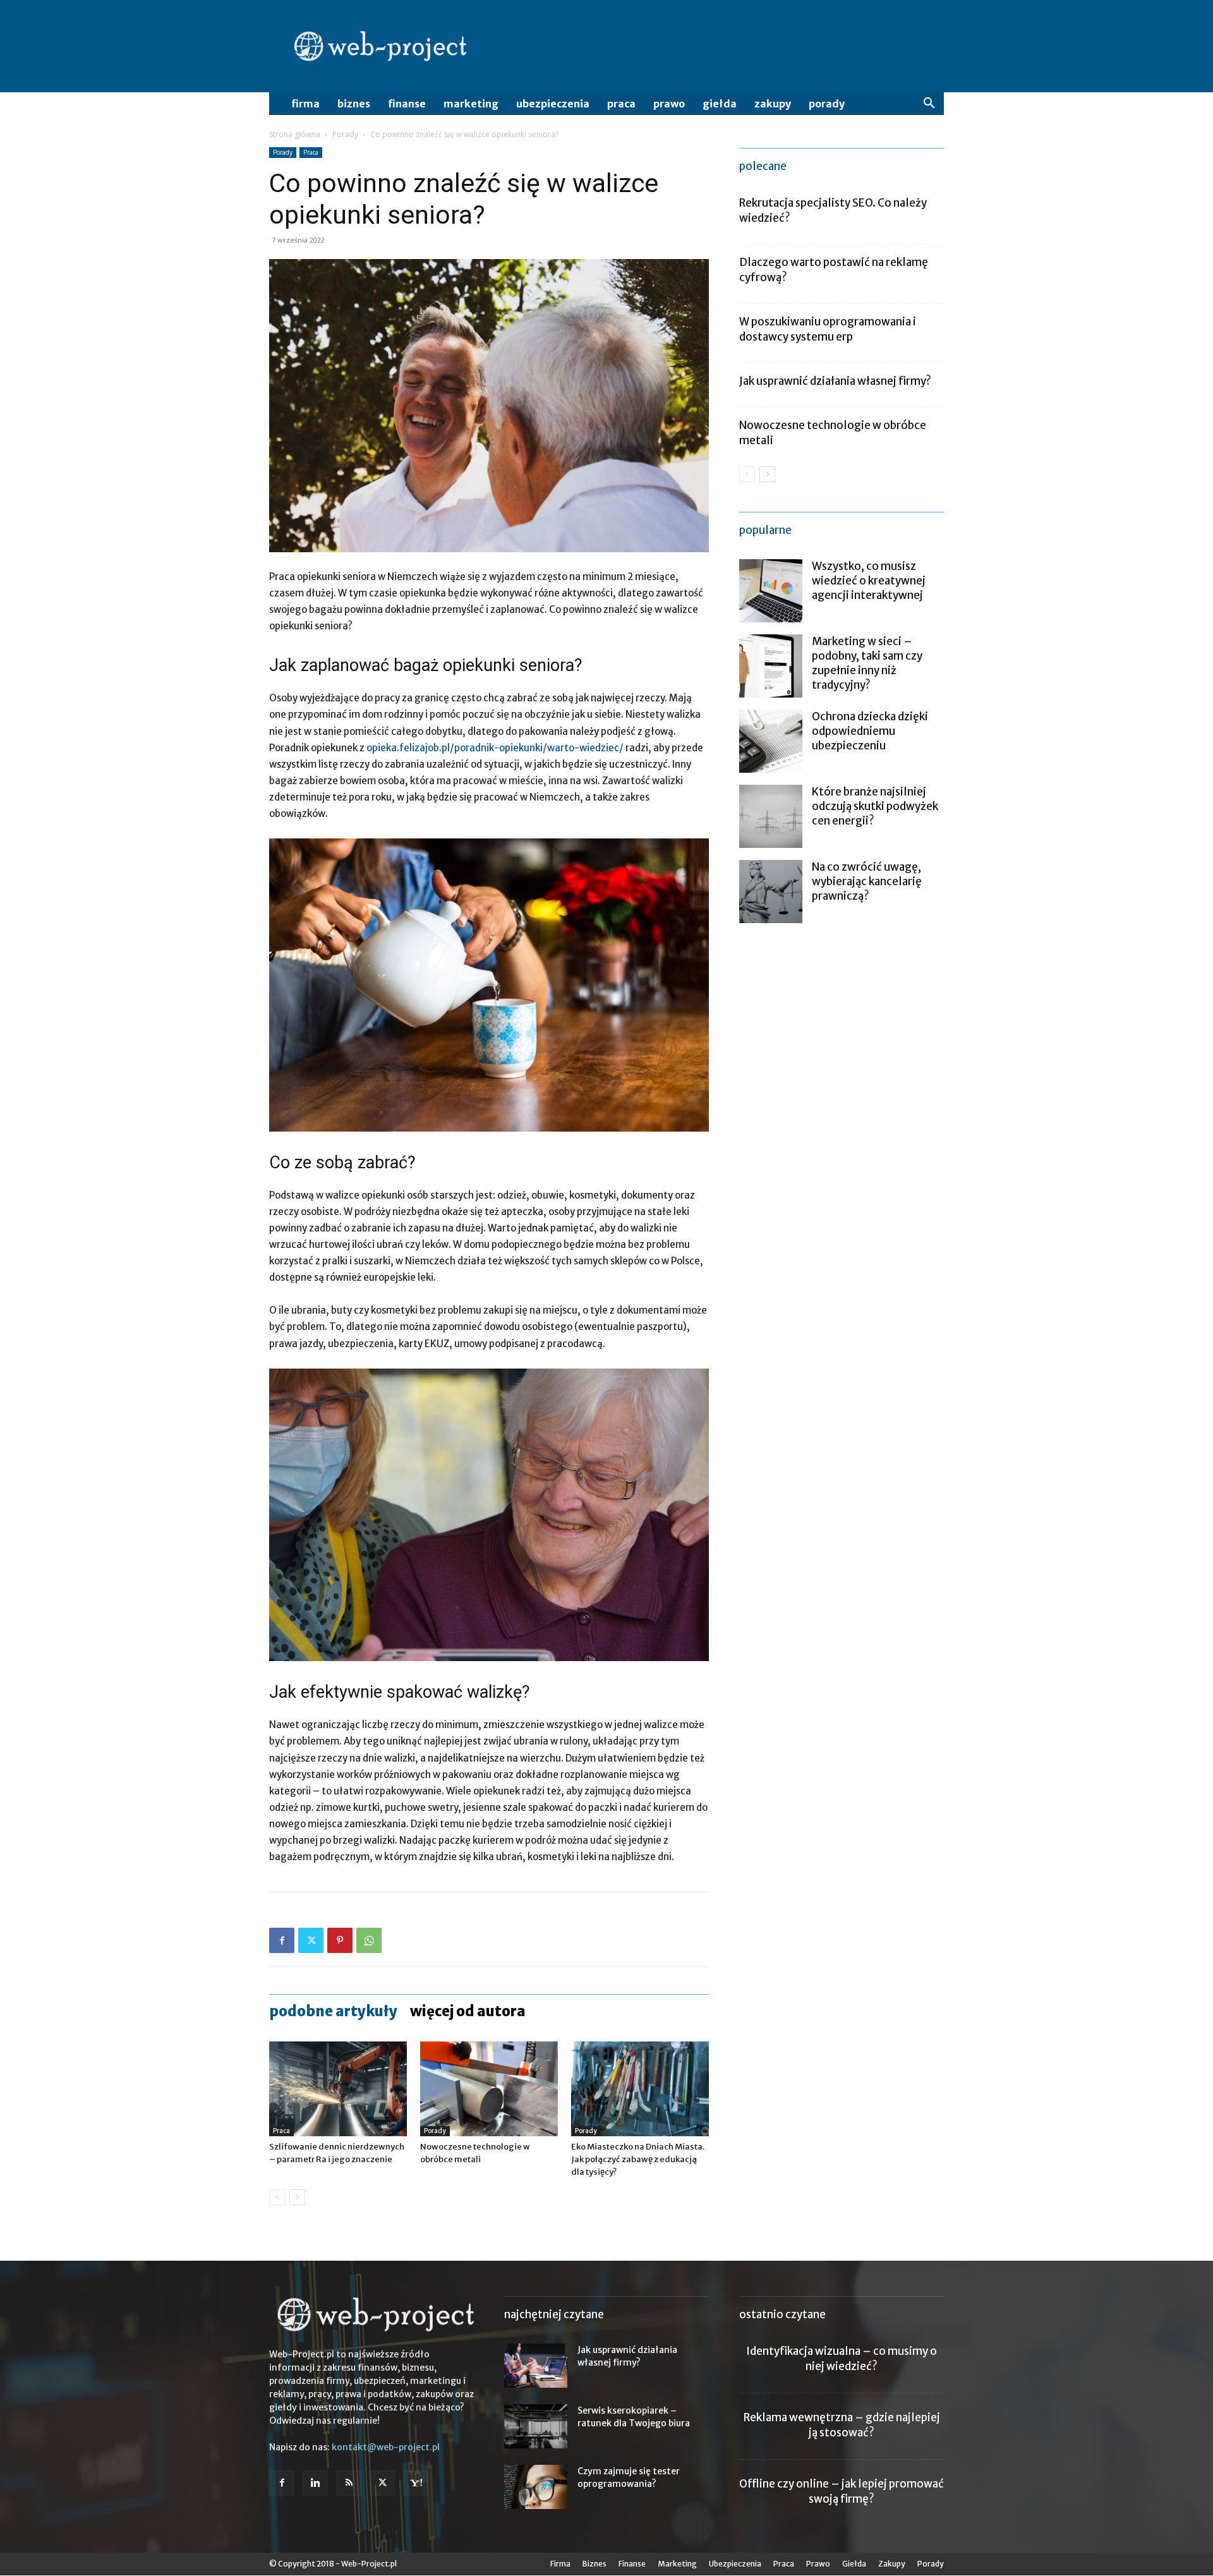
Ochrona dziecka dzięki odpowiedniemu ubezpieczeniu (870, 731)
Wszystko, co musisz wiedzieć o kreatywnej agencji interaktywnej (869, 581)
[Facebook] (282, 1940)
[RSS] (349, 2483)
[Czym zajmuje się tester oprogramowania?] (536, 2487)
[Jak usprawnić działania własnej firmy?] (536, 2366)
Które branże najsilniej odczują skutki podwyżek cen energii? (875, 806)
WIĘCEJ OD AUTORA (468, 2011)
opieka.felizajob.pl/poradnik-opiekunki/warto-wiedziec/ (495, 748)
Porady (827, 104)
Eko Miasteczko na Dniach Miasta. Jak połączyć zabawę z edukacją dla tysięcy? (638, 2159)
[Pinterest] (340, 1940)
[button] (929, 105)
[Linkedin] (315, 2483)
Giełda (720, 104)
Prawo (669, 104)
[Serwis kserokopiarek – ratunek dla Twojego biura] (536, 2426)
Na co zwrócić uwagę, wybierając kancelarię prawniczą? (867, 881)
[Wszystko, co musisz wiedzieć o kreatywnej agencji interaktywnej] (771, 591)
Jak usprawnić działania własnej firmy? (835, 381)
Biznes (354, 104)
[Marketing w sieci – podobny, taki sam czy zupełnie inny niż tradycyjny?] (771, 666)
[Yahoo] (416, 2483)
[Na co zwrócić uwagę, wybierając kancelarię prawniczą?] (771, 892)
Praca (621, 104)
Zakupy (773, 104)
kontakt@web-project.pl (386, 2447)
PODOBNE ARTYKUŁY (333, 2011)
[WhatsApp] (369, 1940)
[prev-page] (277, 2197)
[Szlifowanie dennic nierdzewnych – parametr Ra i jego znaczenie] (338, 2089)
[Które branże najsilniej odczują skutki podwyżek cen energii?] (771, 816)
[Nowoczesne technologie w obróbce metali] (489, 2089)
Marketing (471, 104)
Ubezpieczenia (553, 104)
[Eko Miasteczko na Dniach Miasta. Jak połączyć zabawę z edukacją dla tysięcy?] (640, 2089)
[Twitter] (311, 1940)
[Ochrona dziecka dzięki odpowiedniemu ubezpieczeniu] (771, 741)
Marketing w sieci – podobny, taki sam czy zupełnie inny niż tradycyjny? (867, 663)
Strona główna (295, 134)
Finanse (407, 104)
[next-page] (297, 2197)
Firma (305, 104)
